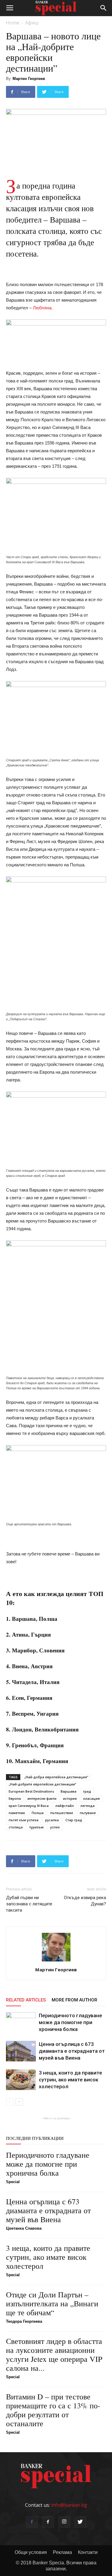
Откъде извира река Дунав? (85, 1901)
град (87, 1791)
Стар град (74, 1820)
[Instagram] (64, 2522)
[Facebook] (32, 2522)
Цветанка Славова (24, 2228)
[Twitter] (80, 2522)
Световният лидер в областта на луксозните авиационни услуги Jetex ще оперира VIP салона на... (54, 2354)
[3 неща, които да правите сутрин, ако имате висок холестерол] (21, 2080)
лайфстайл (65, 1806)
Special (13, 2182)
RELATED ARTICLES (26, 2000)
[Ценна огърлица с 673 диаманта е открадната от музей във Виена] (21, 2051)
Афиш (32, 23)
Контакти (88, 2552)
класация (92, 1798)
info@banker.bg (69, 2505)
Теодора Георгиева (24, 2321)
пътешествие (62, 1813)
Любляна (42, 308)
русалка (52, 1820)
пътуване (88, 1813)
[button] (104, 8)
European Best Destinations (31, 1791)
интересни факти (42, 1798)
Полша (38, 1813)
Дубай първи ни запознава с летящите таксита (29, 1904)
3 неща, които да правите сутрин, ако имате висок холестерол (70, 2080)
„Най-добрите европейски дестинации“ (42, 1784)
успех (55, 1827)
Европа (15, 1798)
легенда (88, 1806)
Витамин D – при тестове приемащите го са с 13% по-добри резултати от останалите (53, 2410)
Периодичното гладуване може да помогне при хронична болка (70, 2022)
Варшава (69, 1791)
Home (13, 23)
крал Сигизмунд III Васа (29, 1806)
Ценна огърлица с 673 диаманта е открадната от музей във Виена (72, 2051)
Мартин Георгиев (29, 79)
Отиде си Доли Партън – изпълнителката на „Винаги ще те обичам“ (52, 2303)
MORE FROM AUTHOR (75, 2000)
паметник (17, 1813)
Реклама (62, 2552)
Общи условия (31, 2552)
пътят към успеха (24, 1820)
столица (16, 1827)
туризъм (36, 1827)
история (70, 1798)
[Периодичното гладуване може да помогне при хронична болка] (21, 2022)
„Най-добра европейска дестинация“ (56, 1777)
